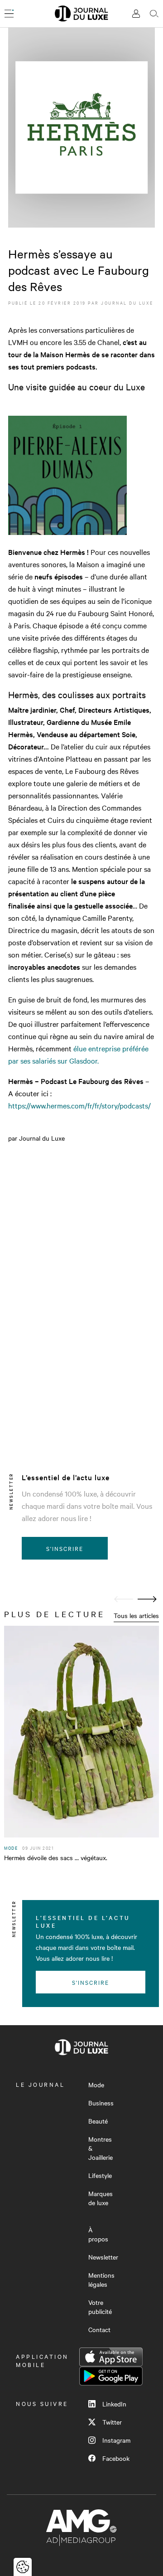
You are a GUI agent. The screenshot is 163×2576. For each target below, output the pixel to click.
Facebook (116, 2458)
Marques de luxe (101, 2198)
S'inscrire (65, 1548)
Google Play (111, 2376)
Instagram (116, 2440)
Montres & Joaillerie (101, 2148)
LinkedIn (114, 2404)
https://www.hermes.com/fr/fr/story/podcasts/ (79, 1105)
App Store (111, 2357)
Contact (99, 2329)
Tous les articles (136, 1615)
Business (101, 2103)
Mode (96, 2085)
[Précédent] (124, 1599)
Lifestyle (100, 2175)
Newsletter (103, 2257)
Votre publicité (100, 2307)
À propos (98, 2234)
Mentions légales (101, 2280)
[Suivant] (147, 1599)
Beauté (98, 2121)
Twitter (112, 2422)
